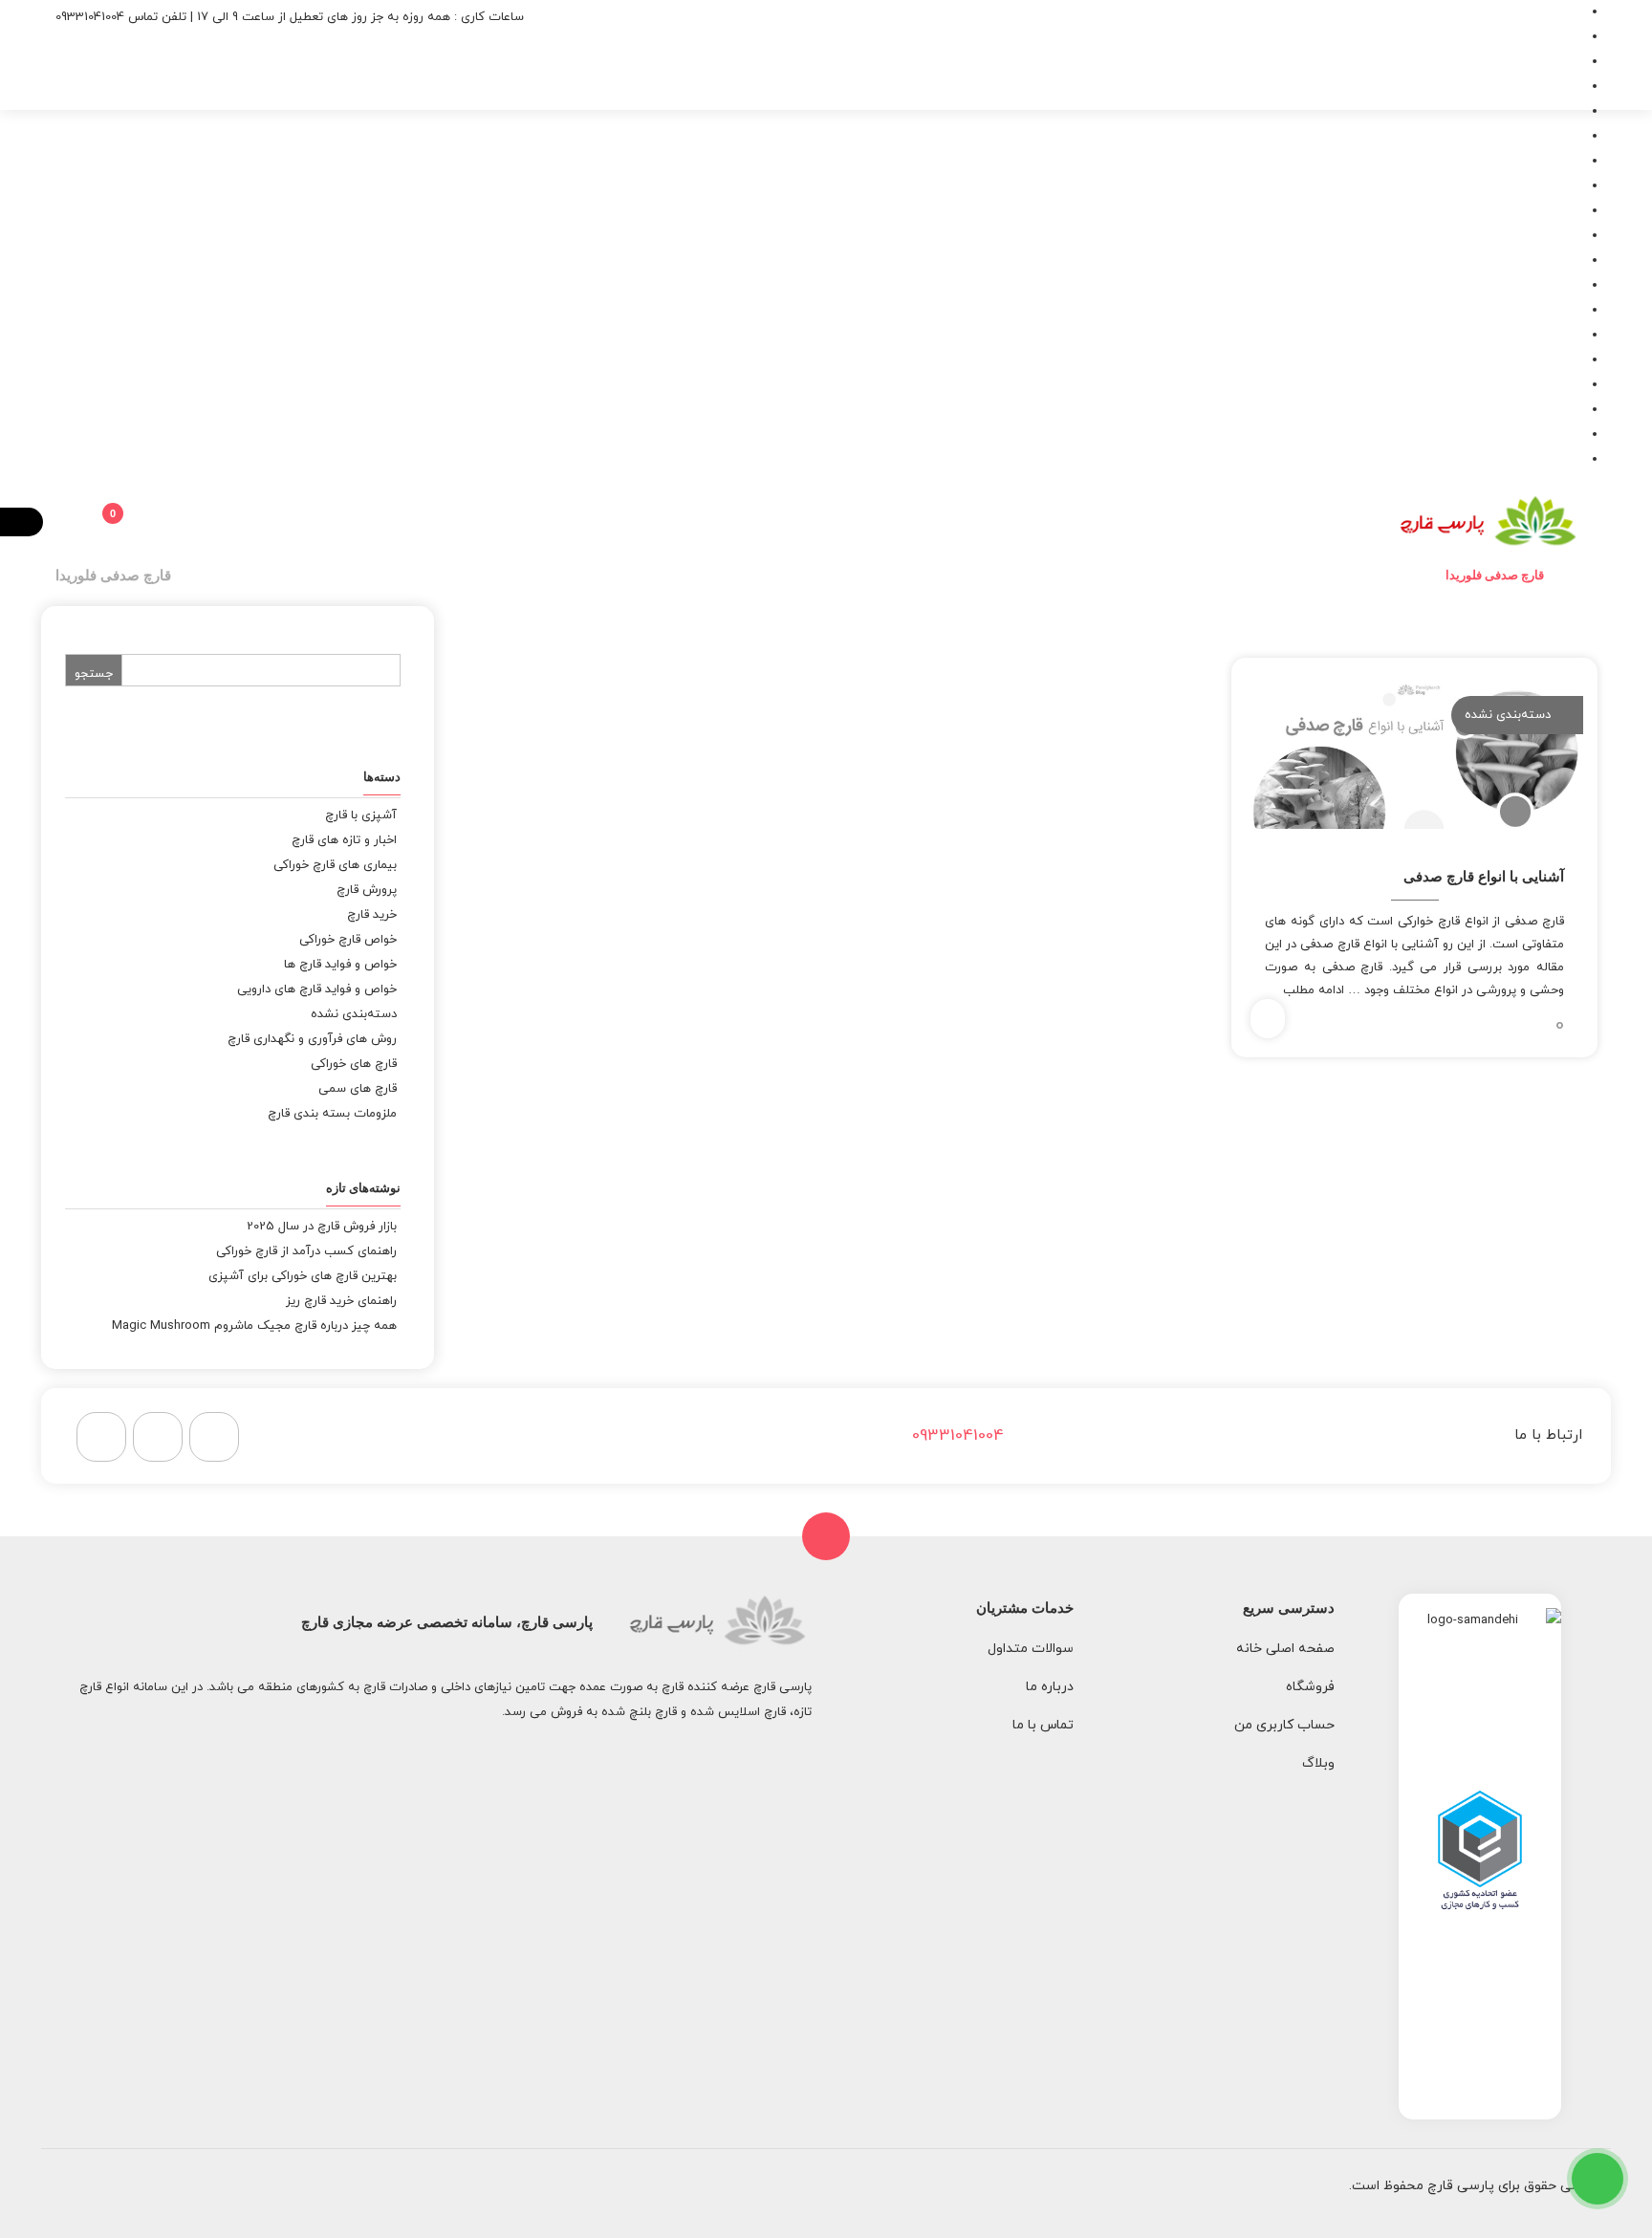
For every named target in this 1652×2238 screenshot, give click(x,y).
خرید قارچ (372, 915)
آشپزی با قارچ (361, 815)
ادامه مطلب (1314, 990)
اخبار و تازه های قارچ (344, 840)
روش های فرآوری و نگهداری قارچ (312, 1039)
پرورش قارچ (367, 890)
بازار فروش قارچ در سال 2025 (322, 1227)
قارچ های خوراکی (354, 1064)
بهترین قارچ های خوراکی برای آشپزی (303, 1276)
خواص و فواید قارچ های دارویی (317, 989)
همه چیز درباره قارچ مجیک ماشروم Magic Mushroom (254, 1326)
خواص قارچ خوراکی (348, 940)
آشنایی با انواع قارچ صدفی (1484, 877)
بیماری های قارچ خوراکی (335, 865)
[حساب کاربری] (147, 522)
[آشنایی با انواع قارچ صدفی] (1414, 755)
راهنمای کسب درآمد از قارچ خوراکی (306, 1251)
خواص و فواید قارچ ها (340, 965)
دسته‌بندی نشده (1508, 715)
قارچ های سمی (358, 1089)
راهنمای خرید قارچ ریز (341, 1301)
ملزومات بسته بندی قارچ (332, 1114)
